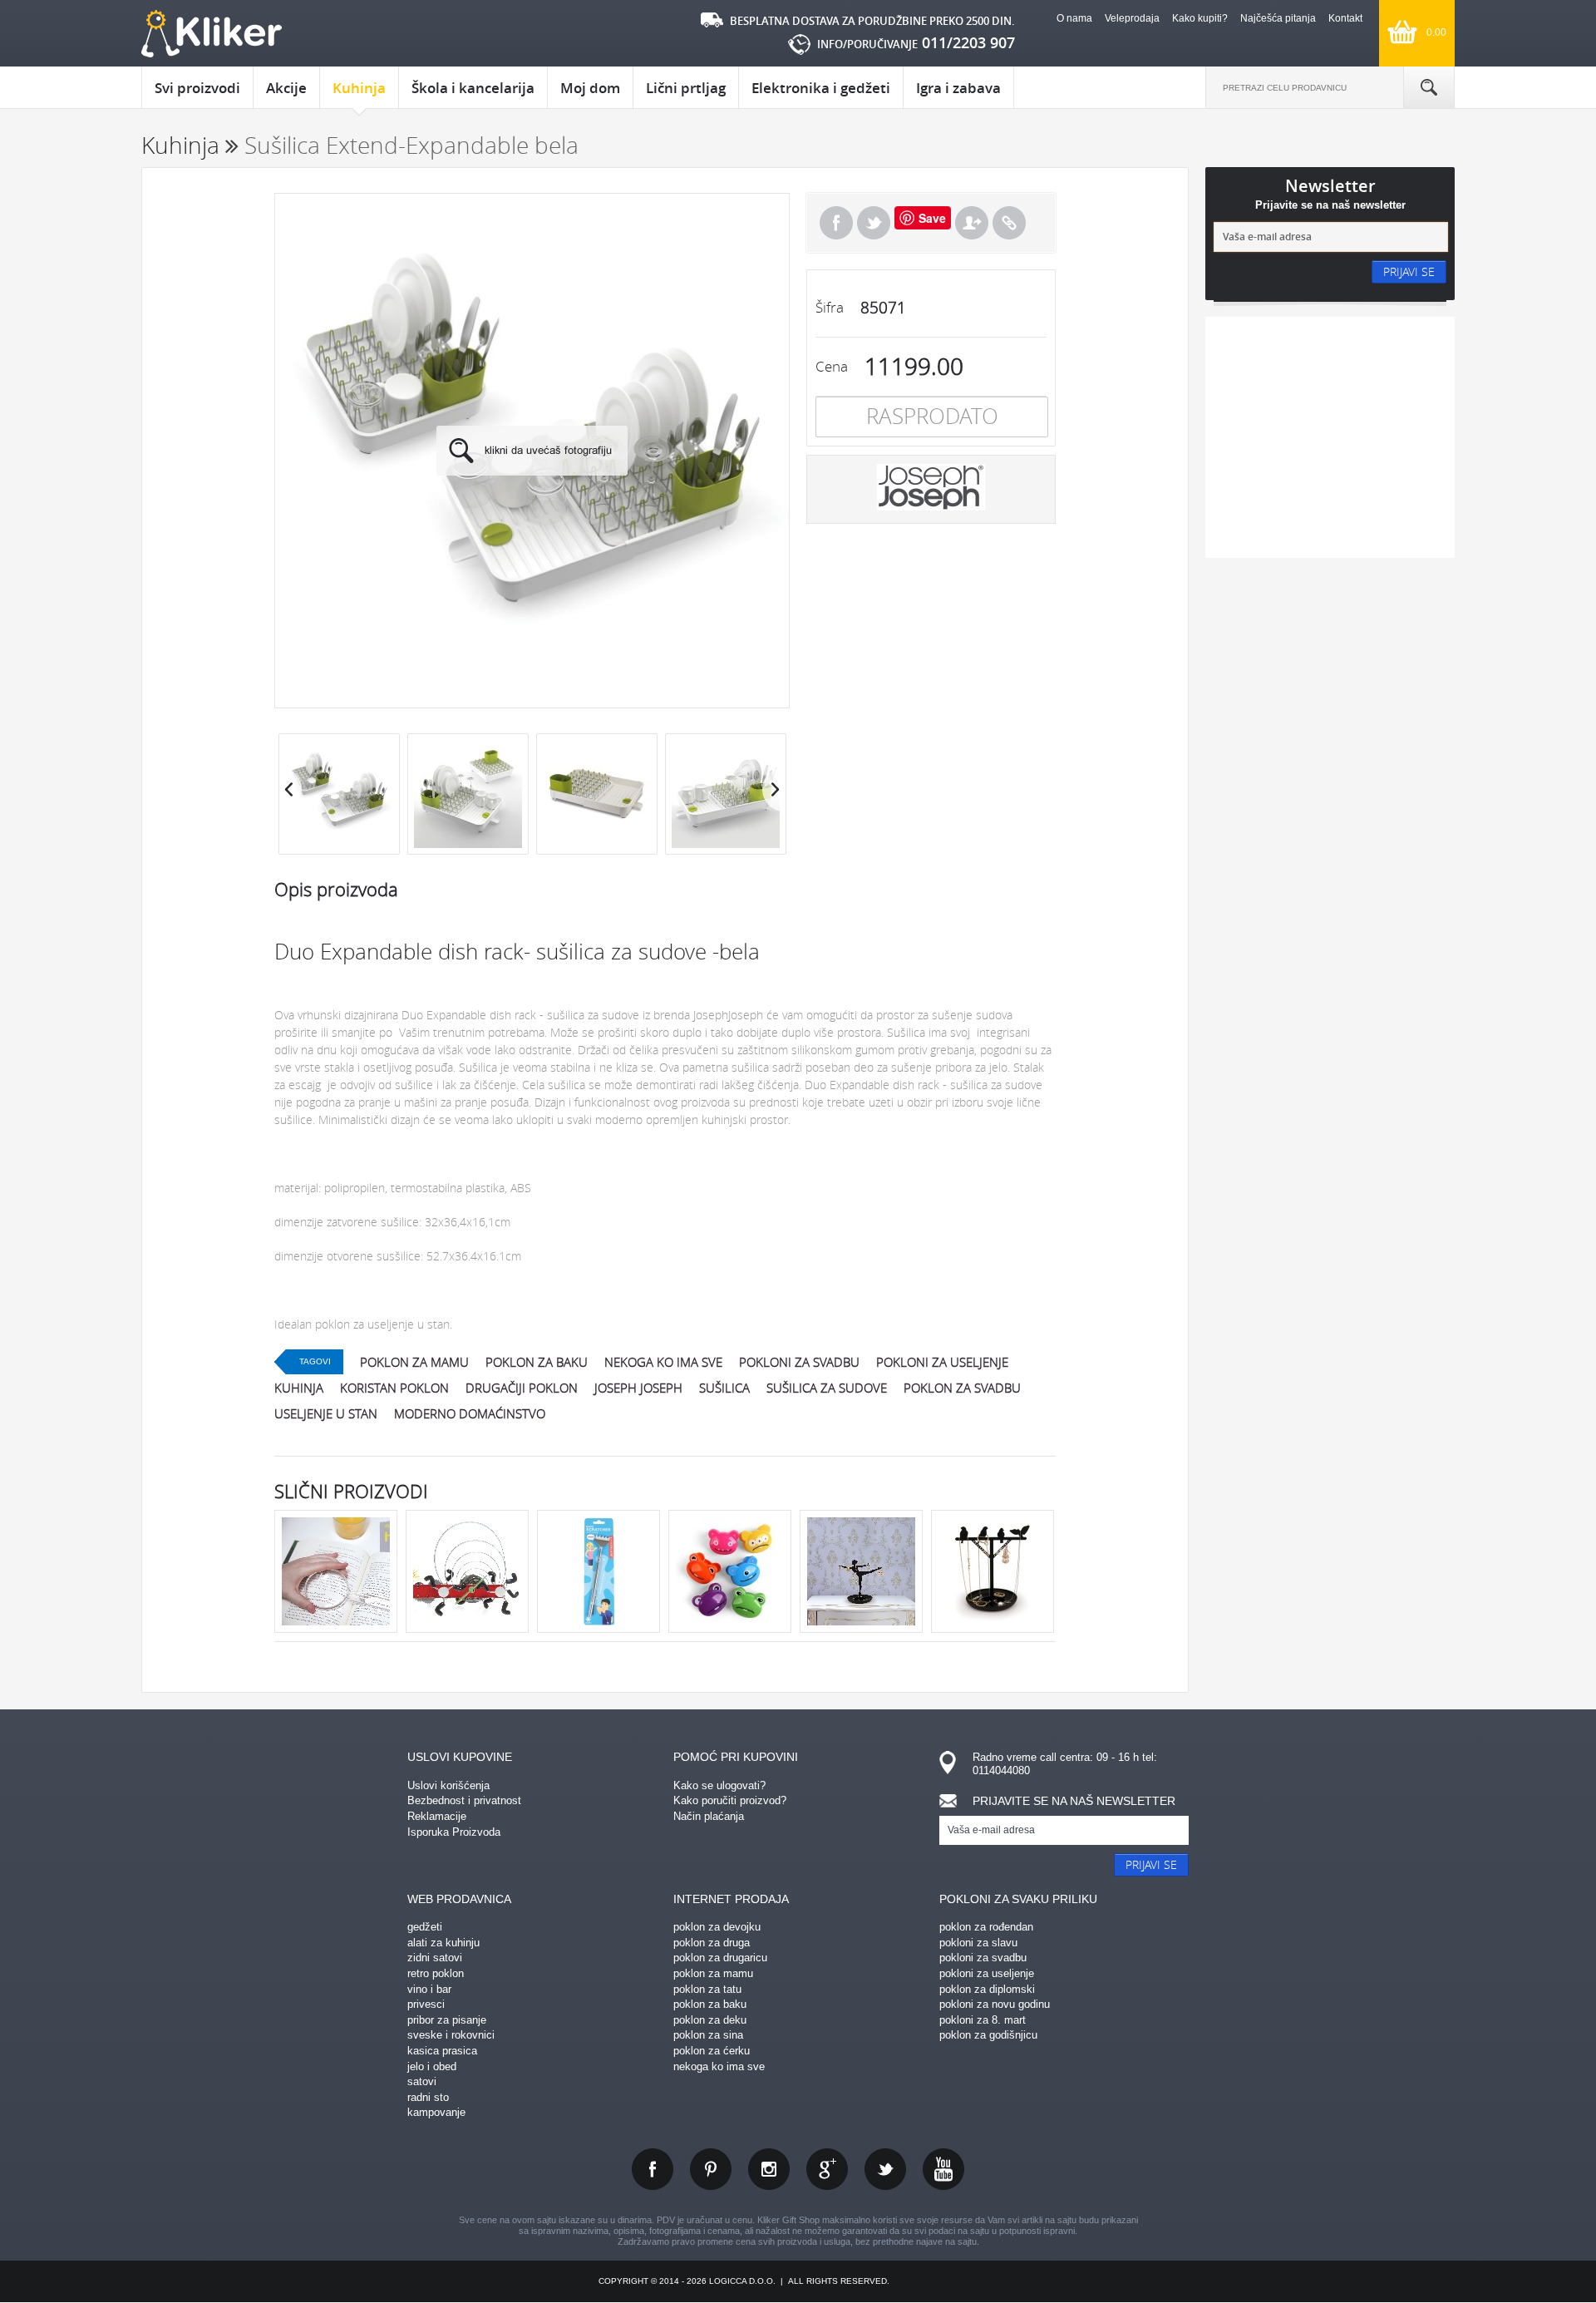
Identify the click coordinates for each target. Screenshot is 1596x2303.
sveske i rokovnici (451, 2035)
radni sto (428, 2097)
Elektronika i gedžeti (821, 88)
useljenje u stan (326, 1413)
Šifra (830, 307)
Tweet (874, 223)
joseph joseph (638, 1388)
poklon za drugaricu (720, 1958)
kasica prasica (442, 2051)
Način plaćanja (709, 1816)
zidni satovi (435, 1958)
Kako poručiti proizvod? (730, 1800)
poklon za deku (710, 2020)
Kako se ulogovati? (719, 1785)
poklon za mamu (414, 1362)
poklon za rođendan (986, 1927)
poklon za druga (712, 1943)
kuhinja (299, 1388)
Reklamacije (437, 1816)
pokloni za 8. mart (983, 2020)
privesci (426, 2004)
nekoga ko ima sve (663, 1362)
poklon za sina (708, 2035)
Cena (832, 366)
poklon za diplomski (987, 1989)
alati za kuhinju (443, 1943)
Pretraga (1429, 87)
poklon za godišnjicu (988, 2035)
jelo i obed (432, 2066)
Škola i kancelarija (473, 88)
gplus (827, 2169)
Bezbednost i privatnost (464, 1800)
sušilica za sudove (827, 1388)
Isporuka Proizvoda (454, 1832)
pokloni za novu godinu (995, 2004)
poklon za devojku (717, 1927)
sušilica (724, 1388)
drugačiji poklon (522, 1388)
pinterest (711, 2169)
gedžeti (425, 1927)
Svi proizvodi (197, 88)
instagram (769, 2169)
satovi (422, 2081)
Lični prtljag (686, 88)
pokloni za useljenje (942, 1362)
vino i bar (429, 1989)
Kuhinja (359, 88)
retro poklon (436, 1973)
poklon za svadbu (962, 1388)
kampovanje (436, 2112)
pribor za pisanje (447, 2020)
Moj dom (590, 88)
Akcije (286, 88)
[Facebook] (836, 223)
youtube (943, 2169)
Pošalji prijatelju (972, 223)
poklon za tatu (707, 1989)
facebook (653, 2169)
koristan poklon (394, 1388)
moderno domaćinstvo (470, 1413)
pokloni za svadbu (799, 1362)
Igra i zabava (958, 88)
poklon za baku (537, 1362)
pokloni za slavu (978, 1943)
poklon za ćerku (712, 2051)
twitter (885, 2169)
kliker (212, 34)
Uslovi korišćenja (448, 1785)
